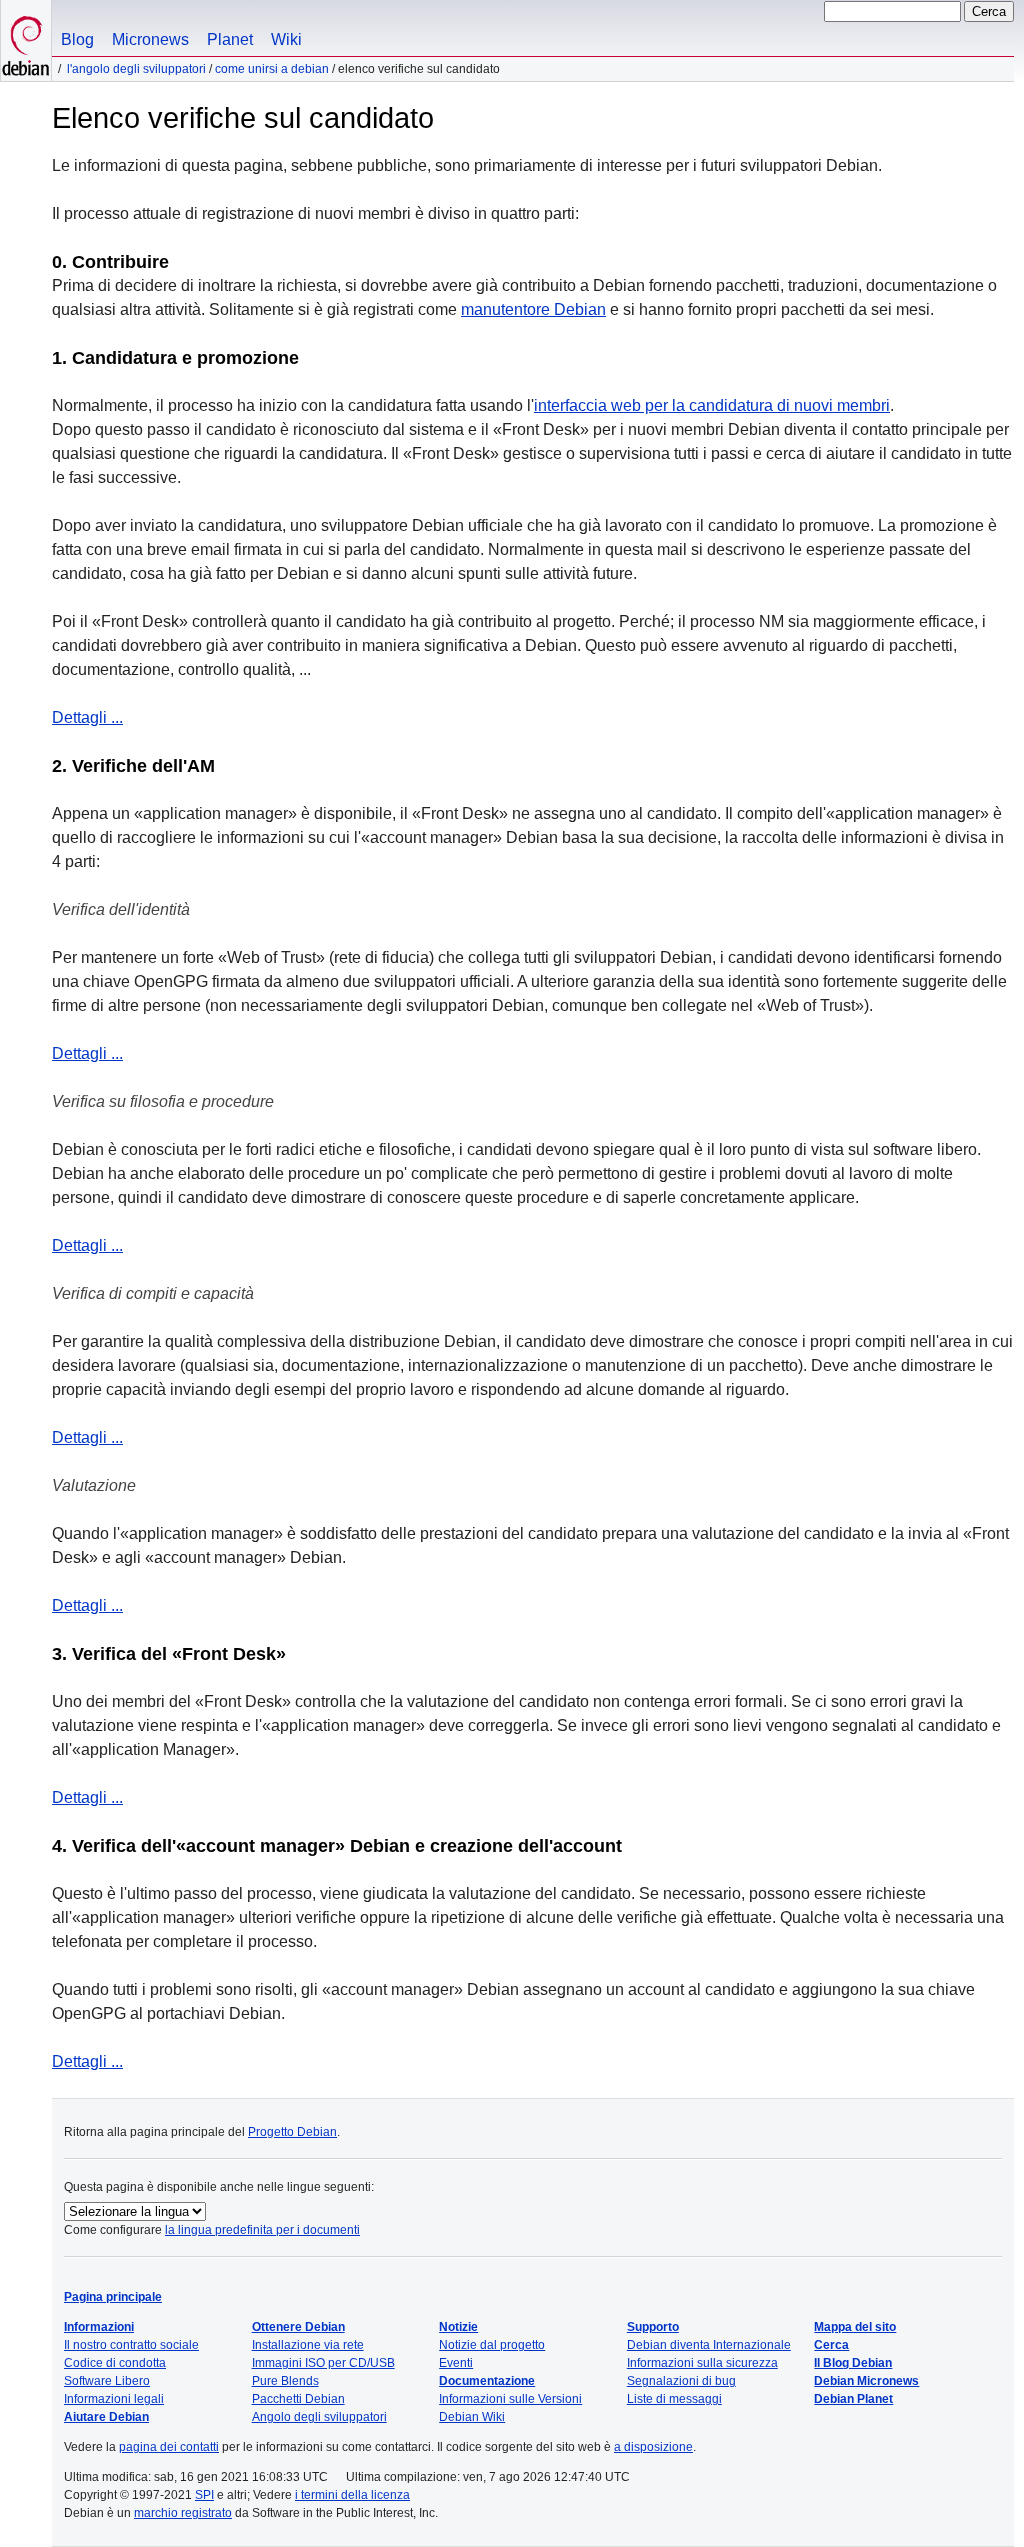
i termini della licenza (352, 2495)
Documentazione (487, 2381)
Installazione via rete (308, 2345)
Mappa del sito (855, 2327)
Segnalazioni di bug (681, 2381)
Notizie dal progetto (492, 2345)
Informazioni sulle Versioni (510, 2399)
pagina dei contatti (169, 2447)
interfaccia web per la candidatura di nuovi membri (712, 405)
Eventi (456, 2363)
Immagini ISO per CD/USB (323, 2363)
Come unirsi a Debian (272, 69)
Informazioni (99, 2327)
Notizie (458, 2327)
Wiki (286, 39)
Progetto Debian (292, 2132)
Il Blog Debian (853, 2363)
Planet (230, 39)
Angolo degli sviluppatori (319, 2417)
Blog (77, 39)
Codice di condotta (115, 2363)
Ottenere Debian (298, 2327)
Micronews (150, 39)
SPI (204, 2495)
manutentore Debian (533, 309)
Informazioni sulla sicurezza (702, 2363)
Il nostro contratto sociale (131, 2345)
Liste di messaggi (674, 2399)
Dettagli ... (87, 717)
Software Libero (107, 2381)
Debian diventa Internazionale (709, 2345)
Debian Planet (853, 2399)
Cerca (831, 2345)
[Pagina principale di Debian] (26, 40)
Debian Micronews (866, 2381)
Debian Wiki (472, 2417)
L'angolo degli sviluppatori (136, 69)
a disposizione (653, 2447)
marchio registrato (183, 2513)
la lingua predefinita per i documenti (262, 2230)
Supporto (653, 2327)
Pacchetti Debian (298, 2399)
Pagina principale (113, 2297)
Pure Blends (285, 2381)
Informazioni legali (114, 2399)
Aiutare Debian (106, 2417)
